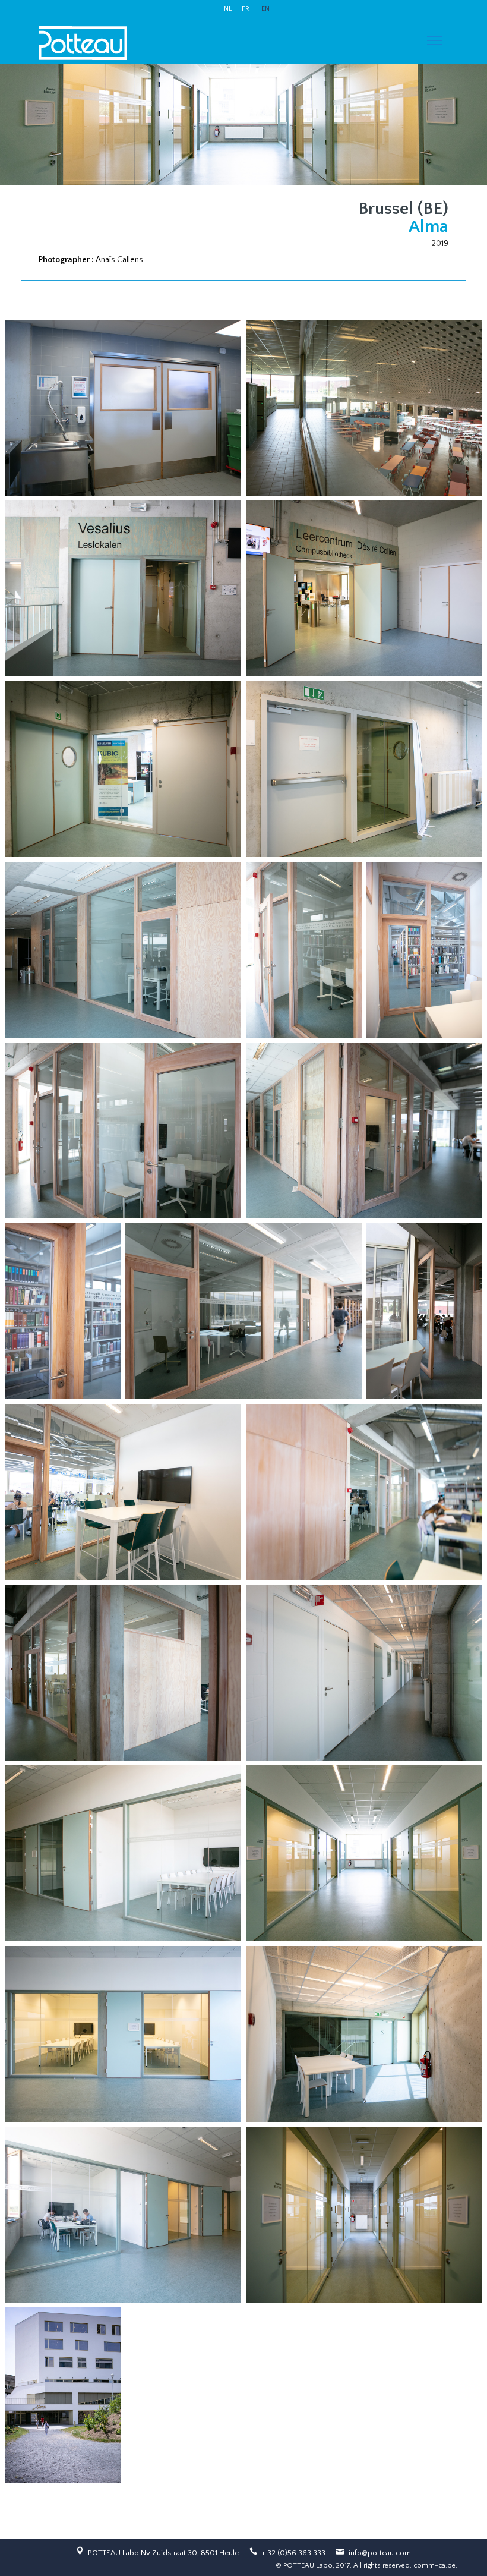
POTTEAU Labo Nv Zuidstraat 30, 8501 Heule (163, 2553)
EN (265, 9)
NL (228, 9)
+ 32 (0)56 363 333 (293, 2553)
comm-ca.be (434, 2566)
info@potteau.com (380, 2553)
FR (246, 9)
